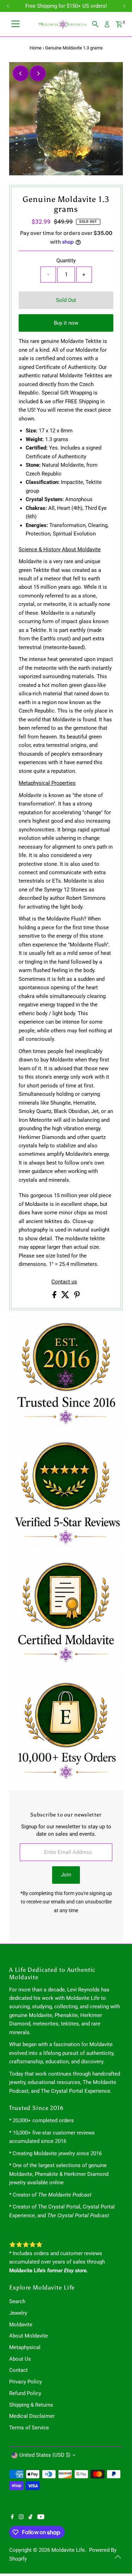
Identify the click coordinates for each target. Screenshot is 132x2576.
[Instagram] (21, 2517)
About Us (20, 2359)
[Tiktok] (30, 2517)
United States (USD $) (45, 2455)
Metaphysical (25, 2347)
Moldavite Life (68, 2550)
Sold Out (66, 300)
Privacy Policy (26, 2382)
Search (17, 2301)
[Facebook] (12, 2517)
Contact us (64, 1282)
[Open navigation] (15, 24)
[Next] (38, 73)
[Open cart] (119, 24)
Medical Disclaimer (32, 2416)
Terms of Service (29, 2428)
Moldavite (21, 2325)
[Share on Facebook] (55, 1296)
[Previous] (21, 73)
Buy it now (66, 323)
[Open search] (95, 24)
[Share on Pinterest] (77, 1296)
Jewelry (18, 2313)
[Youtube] (41, 2517)
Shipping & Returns (31, 2405)
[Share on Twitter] (66, 1296)
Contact (18, 2370)
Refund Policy (25, 2393)
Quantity (66, 261)
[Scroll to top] (118, 2557)
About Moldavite (29, 2336)
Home (36, 48)
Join (66, 1875)
